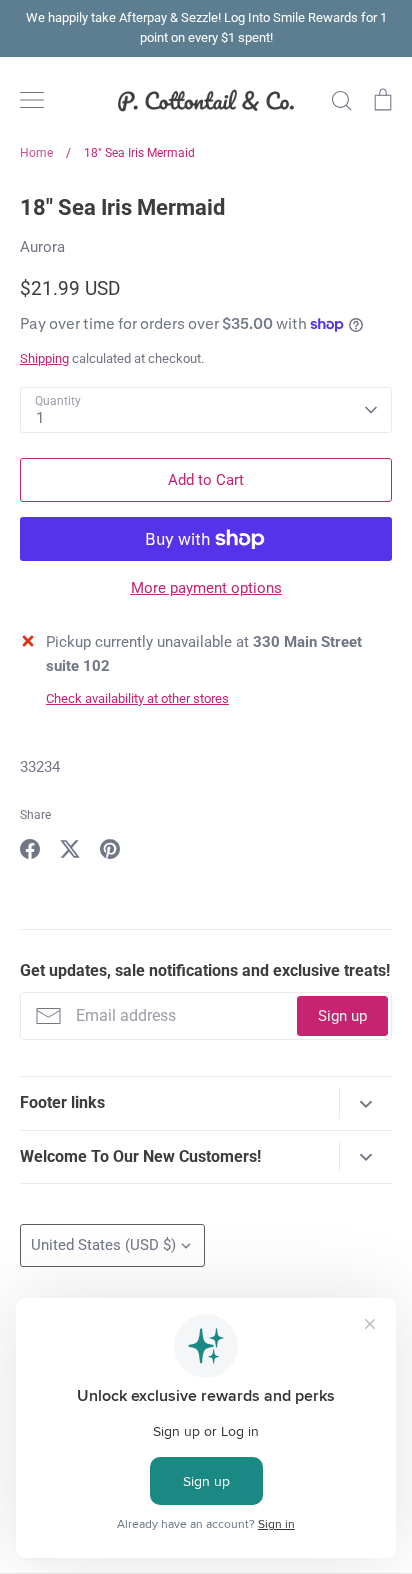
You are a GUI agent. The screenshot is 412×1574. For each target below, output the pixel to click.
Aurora (42, 247)
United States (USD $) (103, 1245)
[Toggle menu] (32, 100)
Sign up (342, 1016)
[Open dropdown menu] (365, 1103)
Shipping (44, 358)
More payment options (206, 588)
